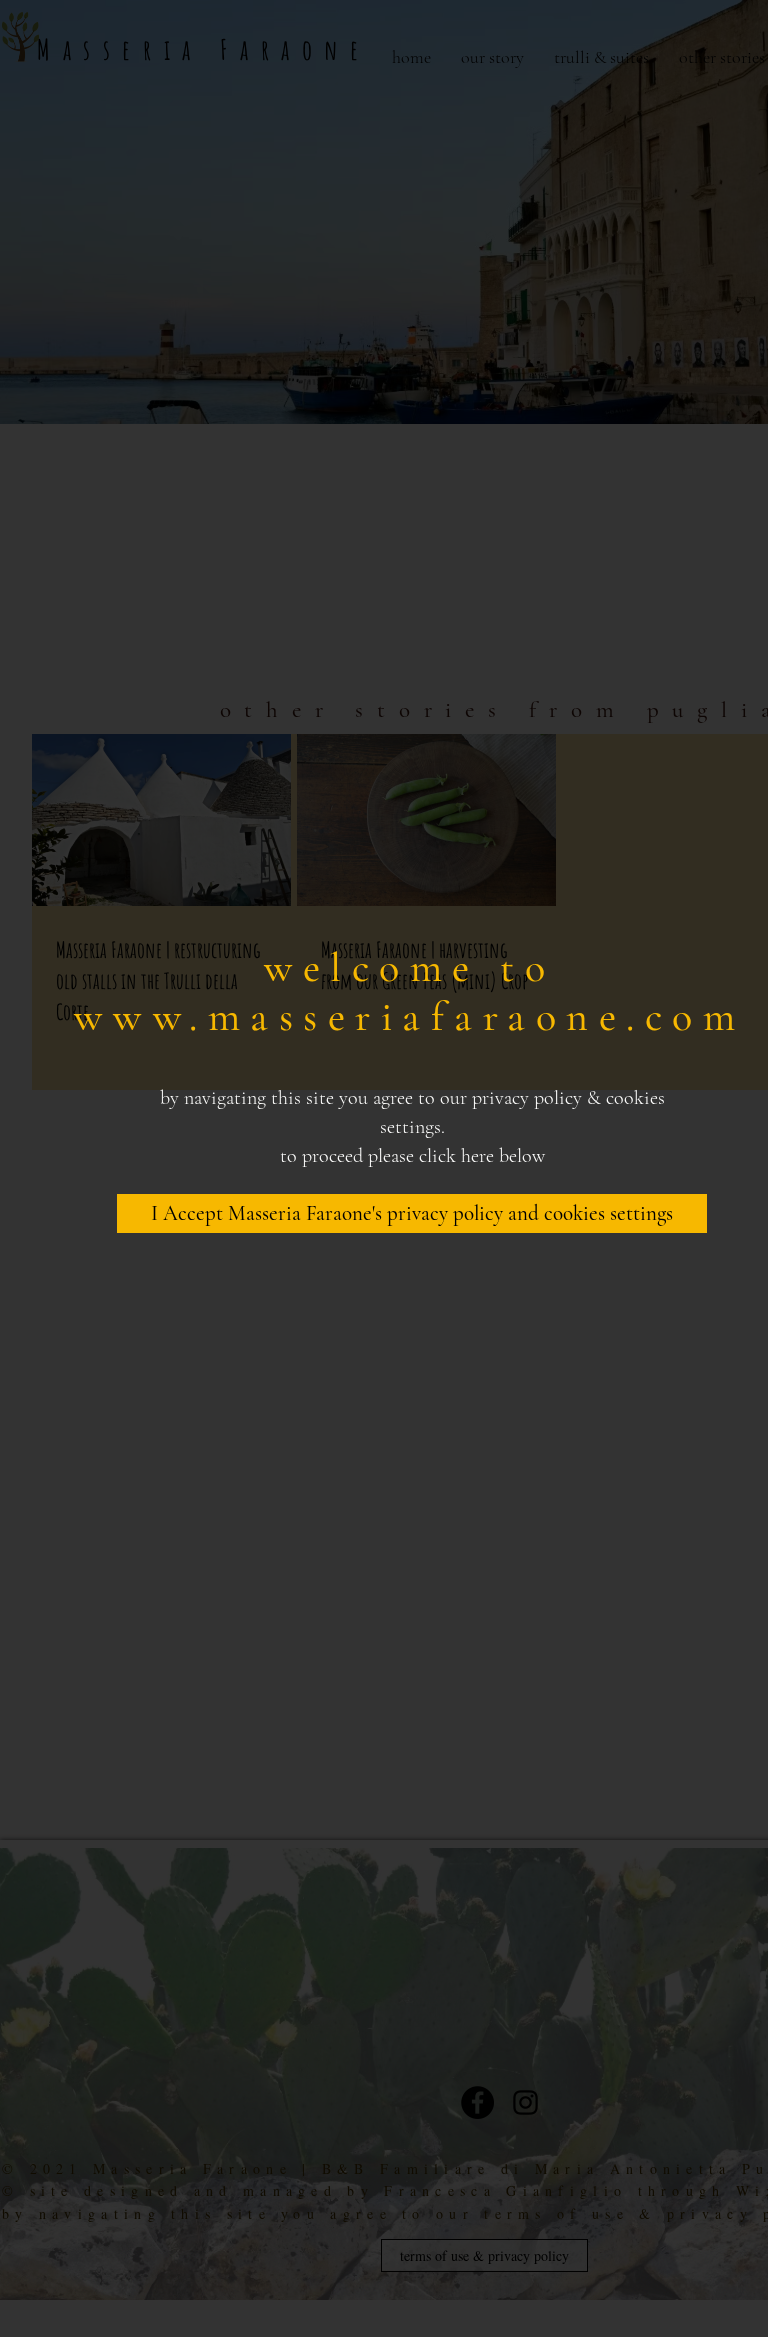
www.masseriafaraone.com (410, 1016)
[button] (412, 1213)
